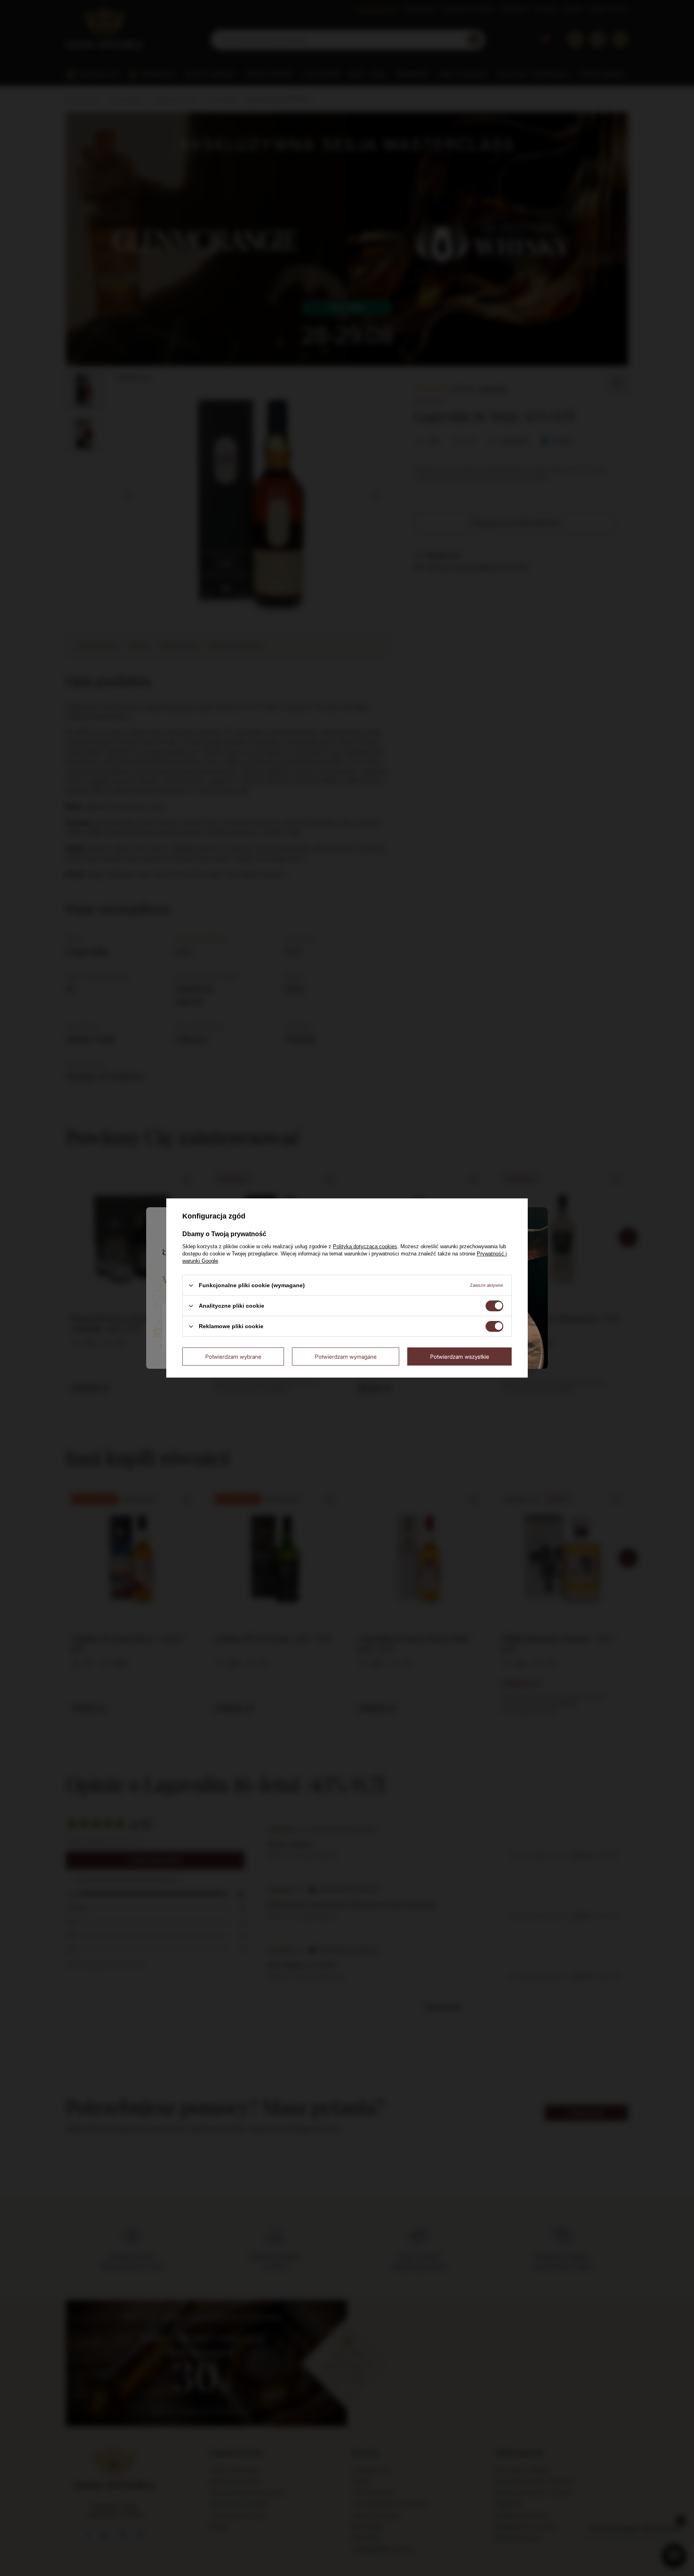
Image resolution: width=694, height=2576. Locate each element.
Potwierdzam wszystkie (460, 1356)
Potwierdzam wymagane (346, 1356)
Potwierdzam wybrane (233, 1356)
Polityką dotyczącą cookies (365, 1246)
